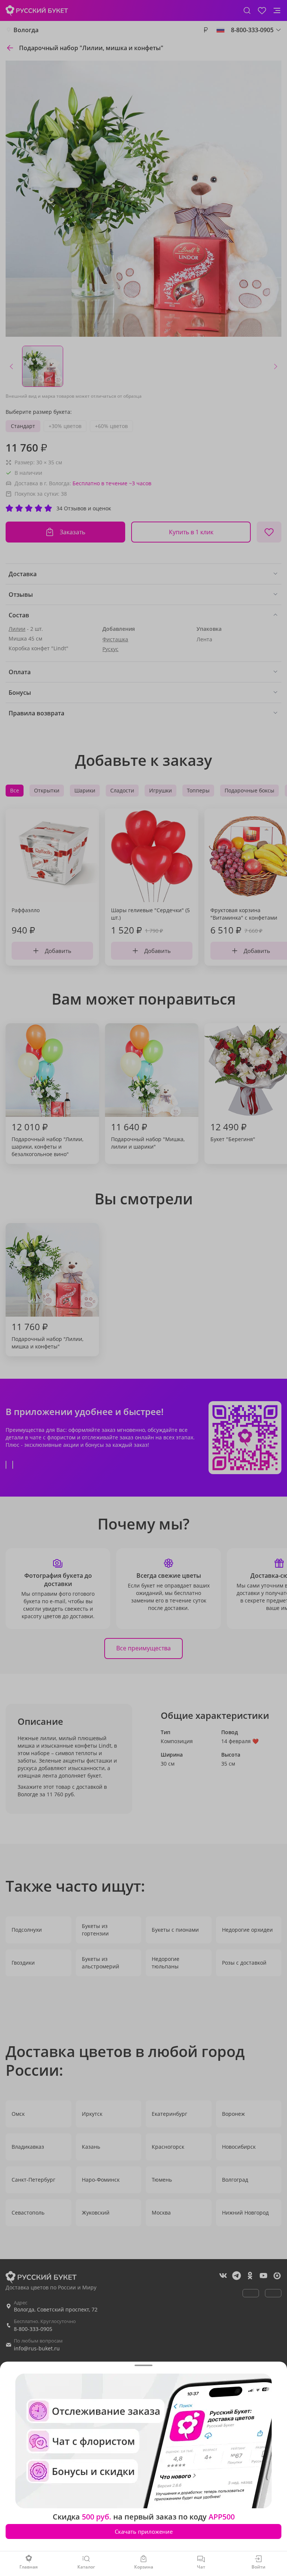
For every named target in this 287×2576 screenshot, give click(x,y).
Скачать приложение (144, 2531)
